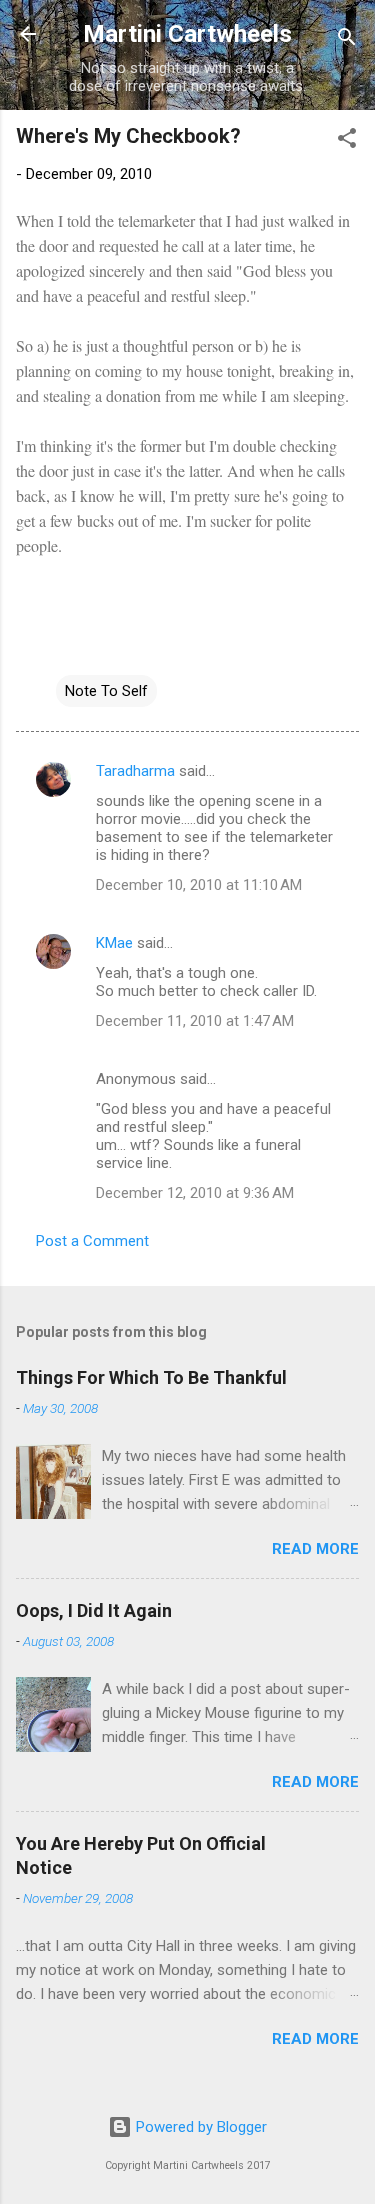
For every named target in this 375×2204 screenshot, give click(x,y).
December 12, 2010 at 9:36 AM (195, 1193)
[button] (347, 141)
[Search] (347, 40)
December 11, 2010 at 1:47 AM (195, 1021)
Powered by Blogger (199, 2127)
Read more (315, 1549)
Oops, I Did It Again (94, 1610)
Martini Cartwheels (187, 34)
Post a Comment (92, 1241)
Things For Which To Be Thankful (151, 1377)
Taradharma (135, 771)
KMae (114, 943)
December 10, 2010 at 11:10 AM (199, 885)
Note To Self (106, 691)
